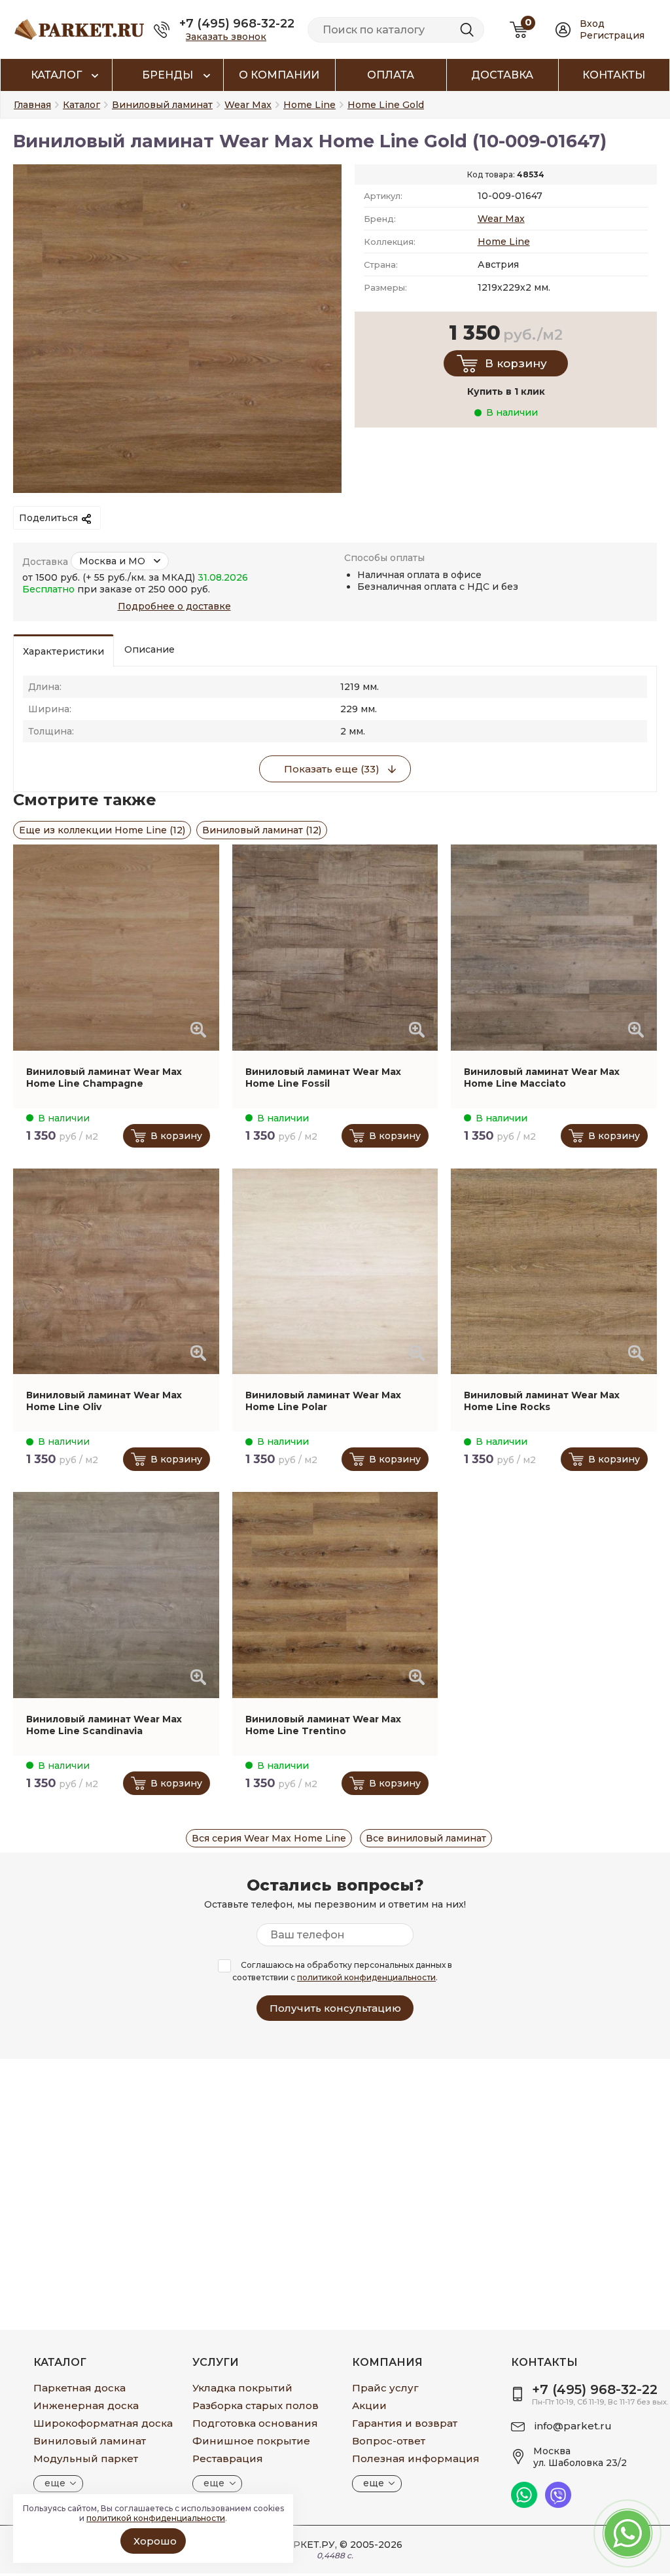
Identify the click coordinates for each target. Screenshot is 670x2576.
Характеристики (63, 651)
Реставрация (228, 2458)
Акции (369, 2405)
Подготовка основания (255, 2423)
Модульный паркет (86, 2458)
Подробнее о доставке (174, 606)
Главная (32, 105)
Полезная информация (416, 2458)
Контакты (614, 75)
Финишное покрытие (251, 2441)
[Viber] (558, 2505)
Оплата (391, 75)
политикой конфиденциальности (366, 1977)
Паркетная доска (79, 2388)
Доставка (502, 75)
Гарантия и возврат (405, 2423)
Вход (592, 24)
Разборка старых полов (256, 2405)
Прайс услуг (385, 2388)
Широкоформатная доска (103, 2423)
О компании (279, 75)
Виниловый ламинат (90, 2441)
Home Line (504, 242)
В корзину (516, 363)
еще (55, 2483)
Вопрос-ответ (389, 2441)
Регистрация (612, 35)
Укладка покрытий (242, 2388)
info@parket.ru (573, 2426)
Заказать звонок (226, 37)
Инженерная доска (86, 2405)
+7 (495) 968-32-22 (237, 24)
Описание (150, 649)
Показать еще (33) (332, 769)
